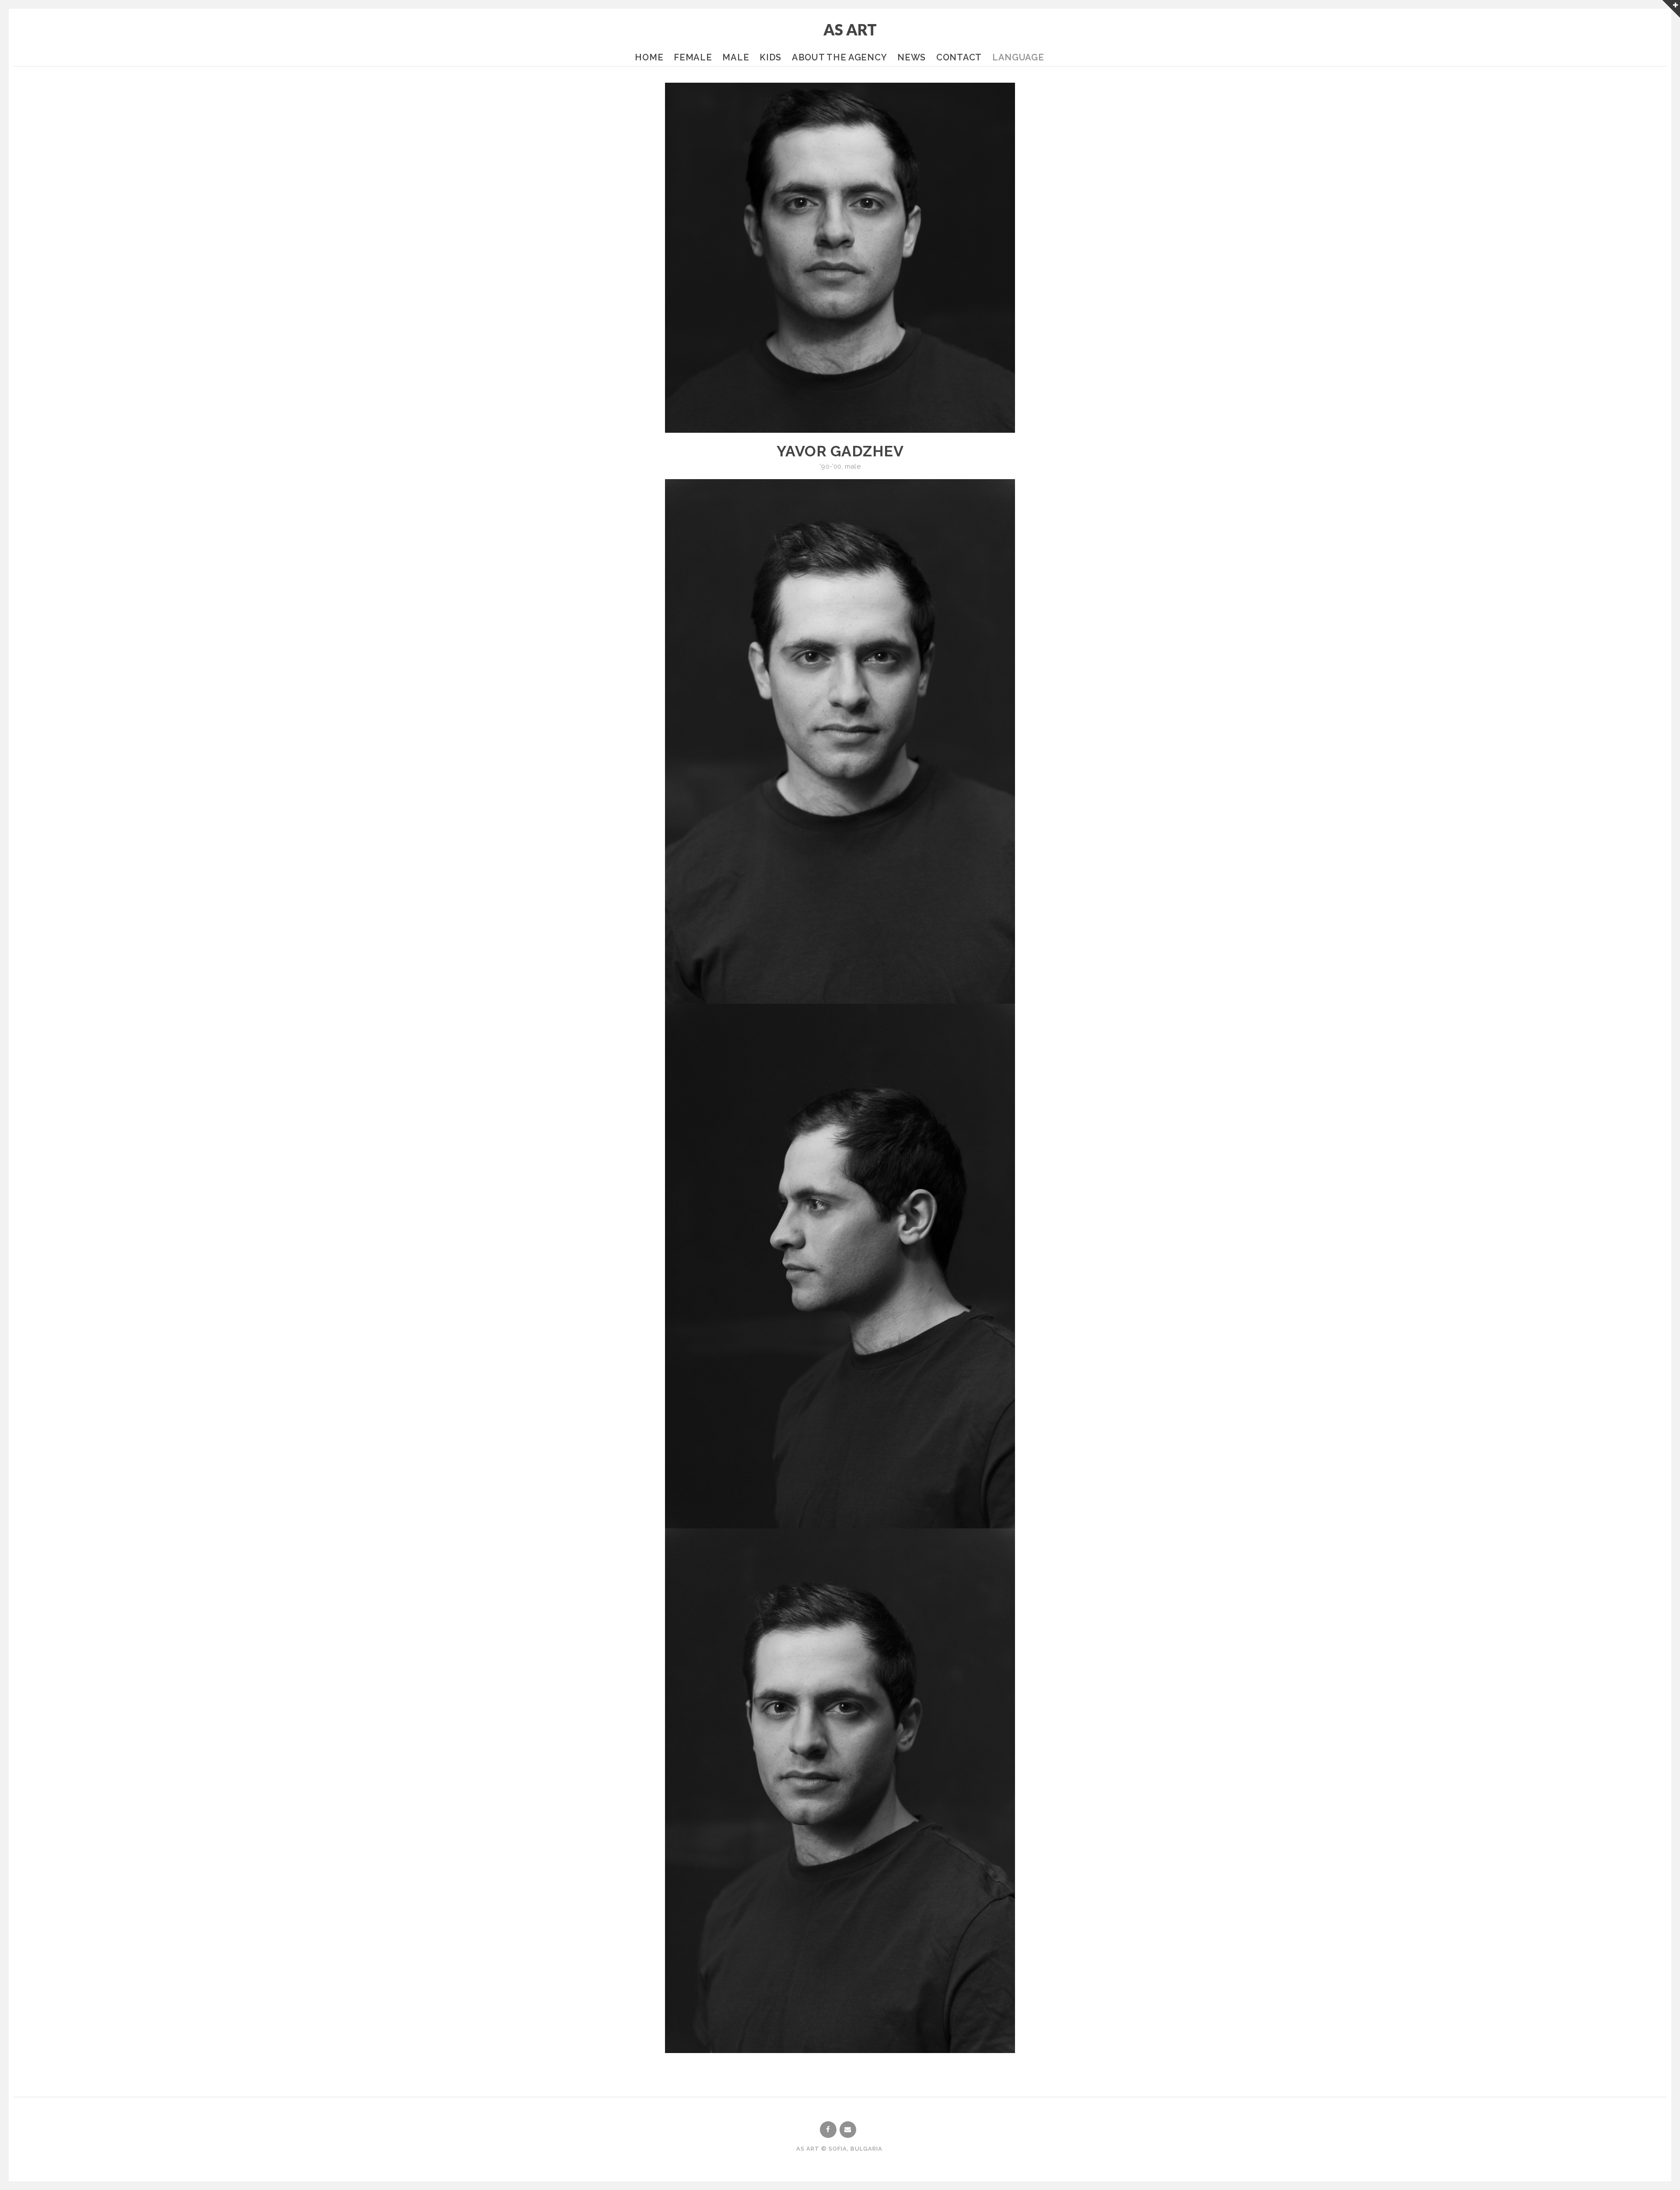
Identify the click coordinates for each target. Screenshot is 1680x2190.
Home (649, 57)
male (853, 466)
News (912, 57)
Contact (959, 57)
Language (1018, 57)
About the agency (839, 57)
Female (693, 57)
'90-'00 (830, 466)
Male (736, 57)
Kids (770, 57)
